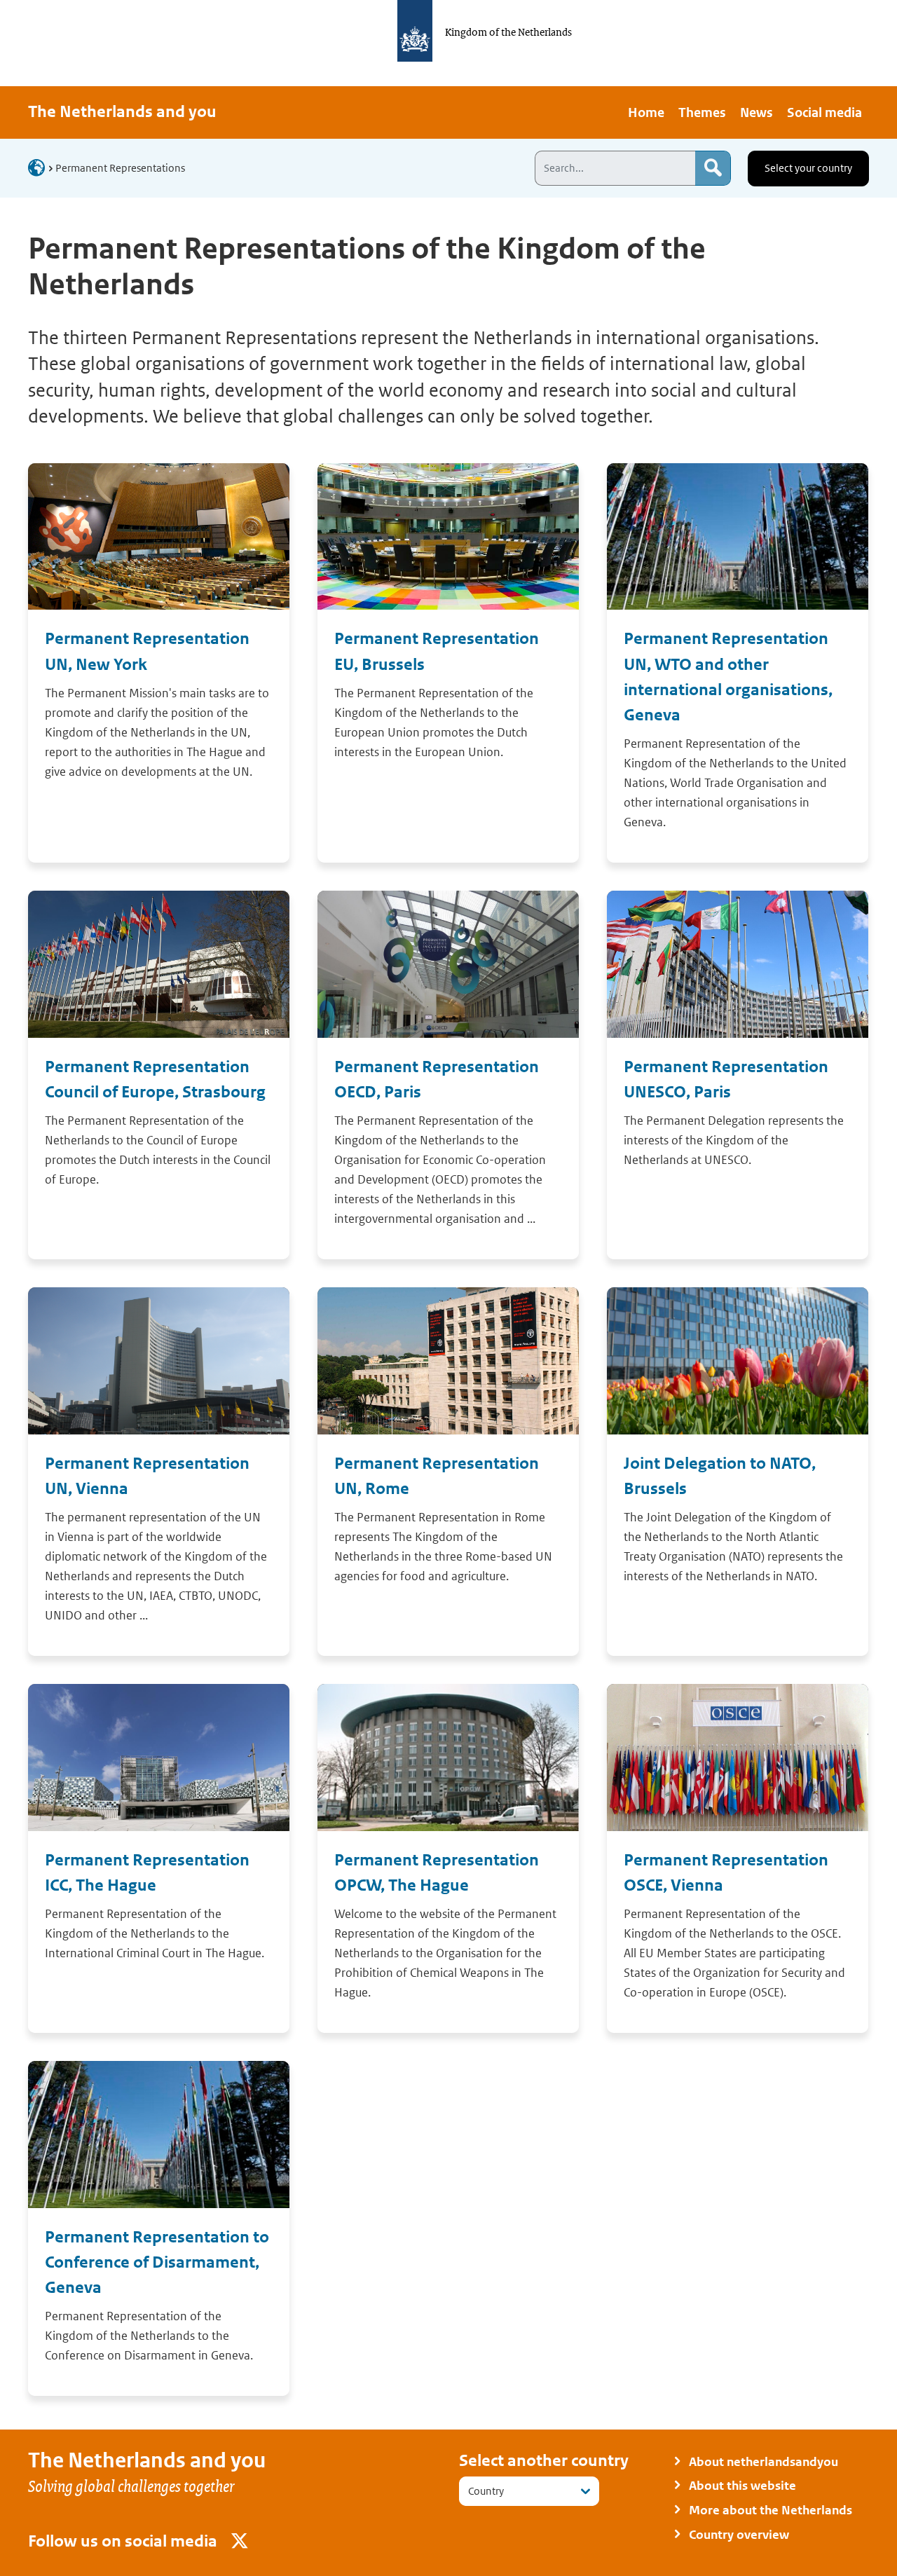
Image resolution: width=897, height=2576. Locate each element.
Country (486, 2491)
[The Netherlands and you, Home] (41, 167)
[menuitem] (646, 112)
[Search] (713, 168)
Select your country (808, 168)
